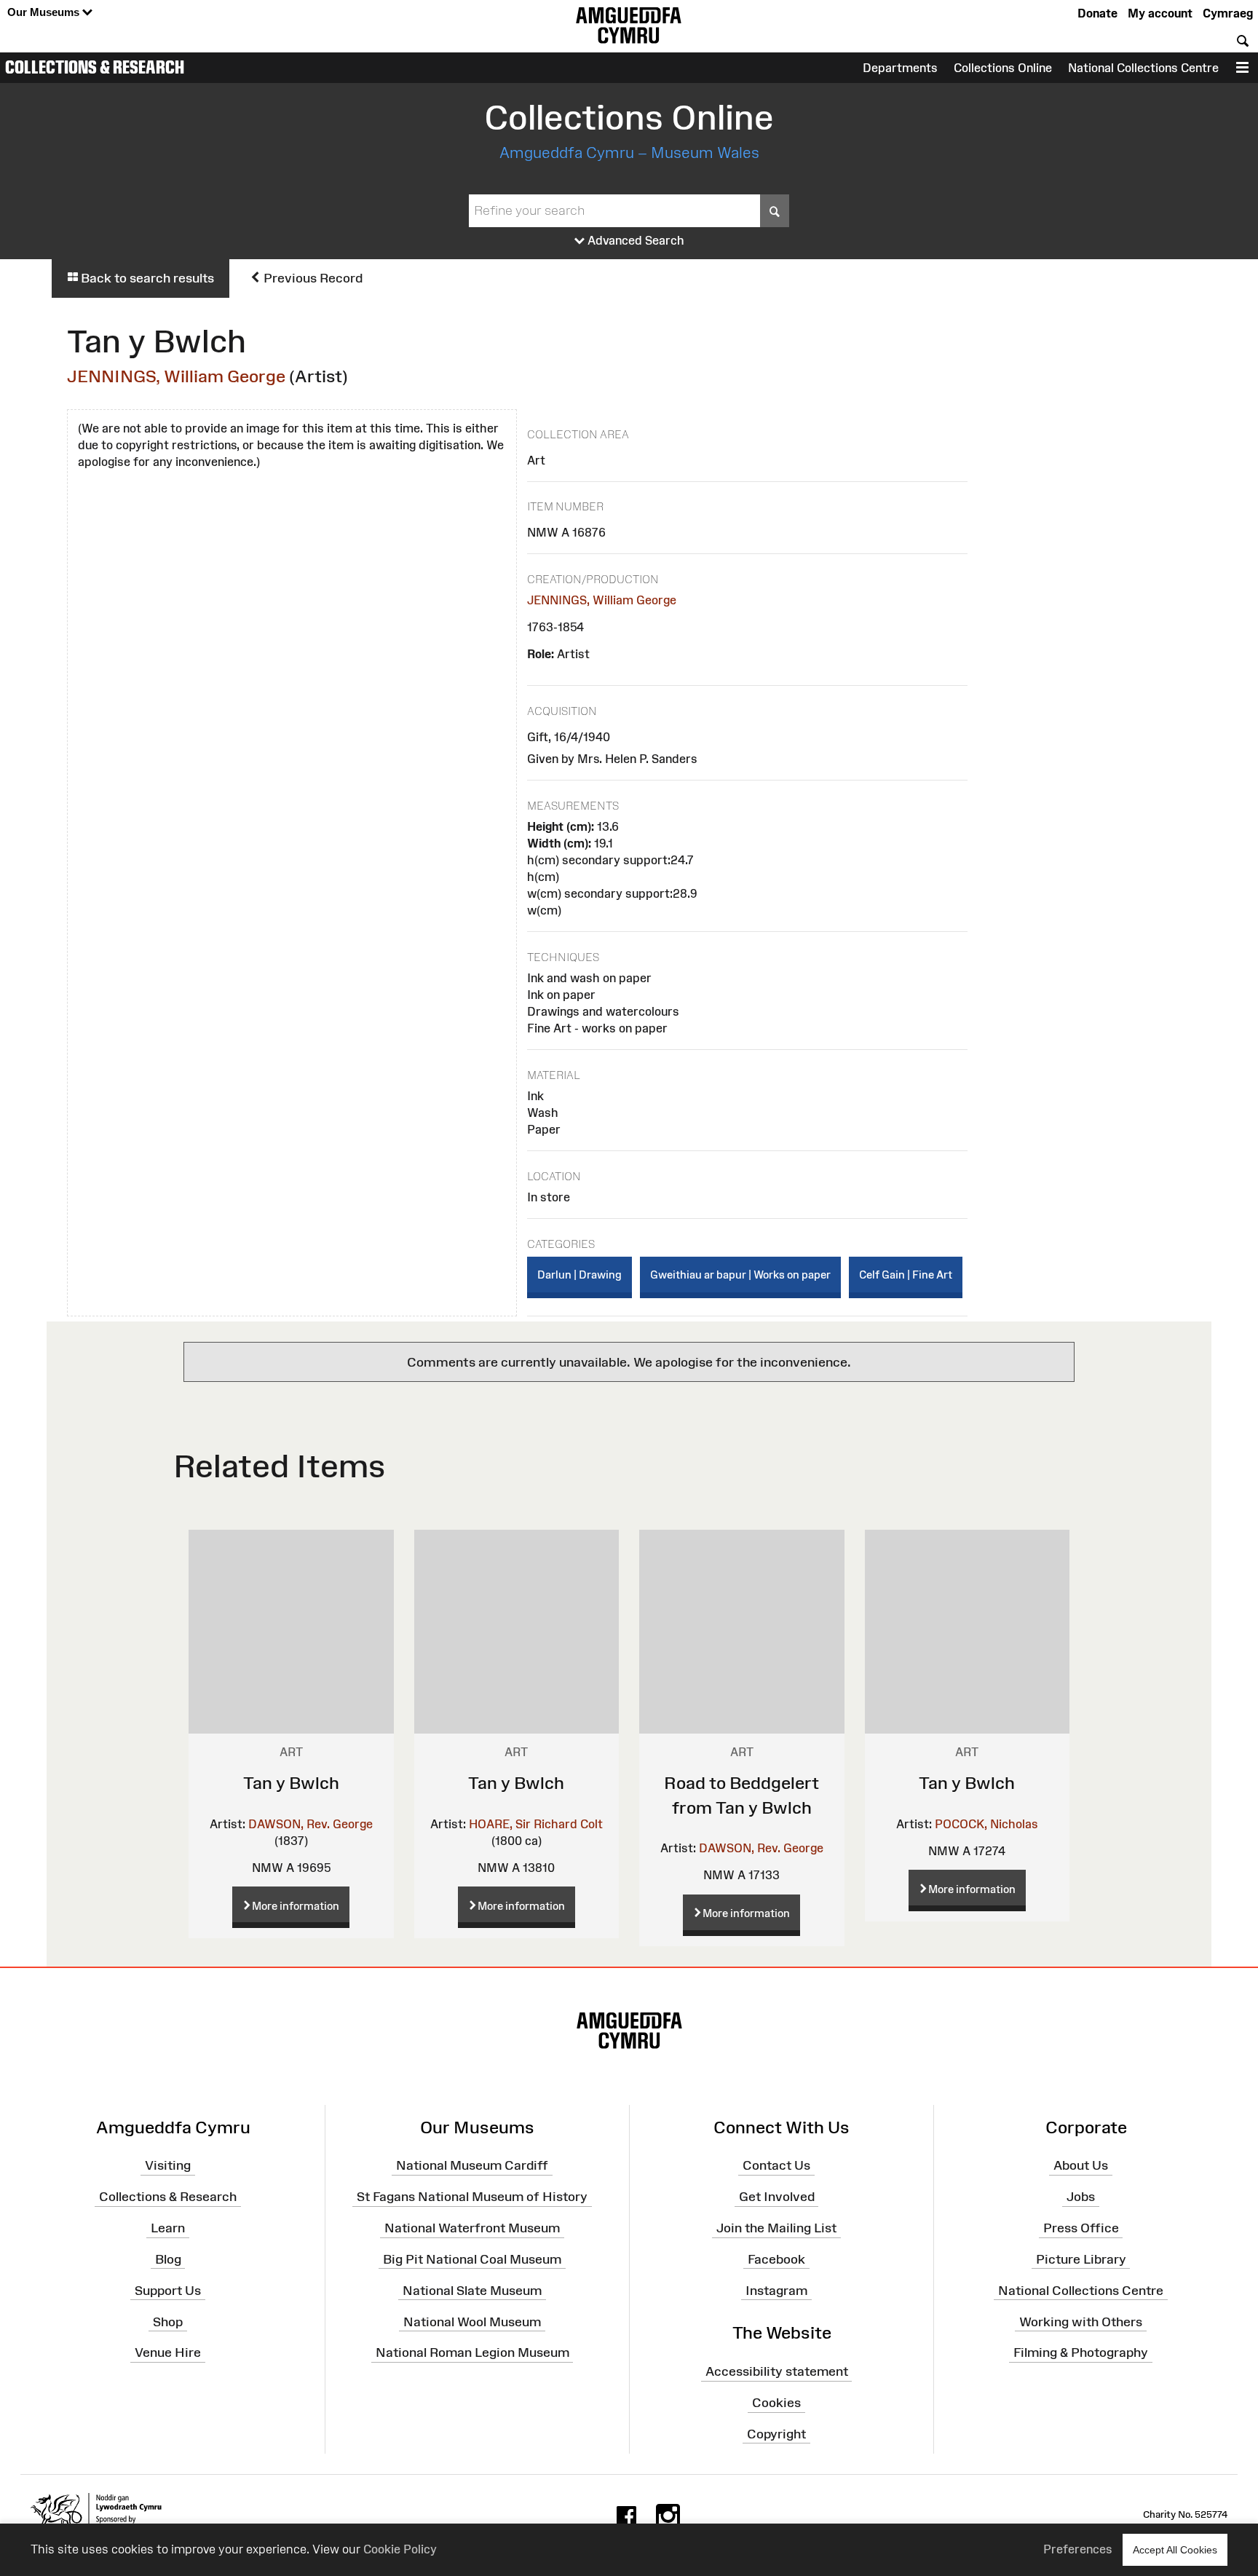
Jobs (1081, 2197)
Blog (168, 2259)
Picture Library (1081, 2259)
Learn (168, 2228)
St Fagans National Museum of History (472, 2197)
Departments (900, 68)
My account (1160, 13)
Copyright (776, 2434)
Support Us (168, 2290)
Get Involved (777, 2197)
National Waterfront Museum (472, 2228)
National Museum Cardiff (472, 2165)
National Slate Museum (472, 2290)
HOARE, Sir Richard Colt (536, 1824)
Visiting (168, 2165)
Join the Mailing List (776, 2228)
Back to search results (146, 278)
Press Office (1081, 2228)
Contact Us (776, 2165)
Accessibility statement (777, 2371)
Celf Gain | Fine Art (906, 1275)
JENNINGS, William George (176, 376)
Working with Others (1081, 2321)
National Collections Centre (1143, 68)
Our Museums (45, 12)
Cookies (776, 2403)
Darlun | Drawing (579, 1275)
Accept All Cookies (1175, 2550)
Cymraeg (1228, 13)
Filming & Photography (1081, 2352)
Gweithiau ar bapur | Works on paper (740, 1275)
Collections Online (1003, 68)
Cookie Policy (400, 2549)
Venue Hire (168, 2352)
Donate (1097, 13)
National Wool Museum (472, 2321)
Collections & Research (95, 67)
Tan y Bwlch (291, 1783)
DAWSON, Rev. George (310, 1824)
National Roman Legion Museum (472, 2352)
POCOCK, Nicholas (986, 1824)
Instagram (776, 2290)
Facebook (776, 2259)
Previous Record (312, 278)
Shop (168, 2321)
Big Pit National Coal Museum (472, 2259)
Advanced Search (634, 240)
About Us (1081, 2165)
